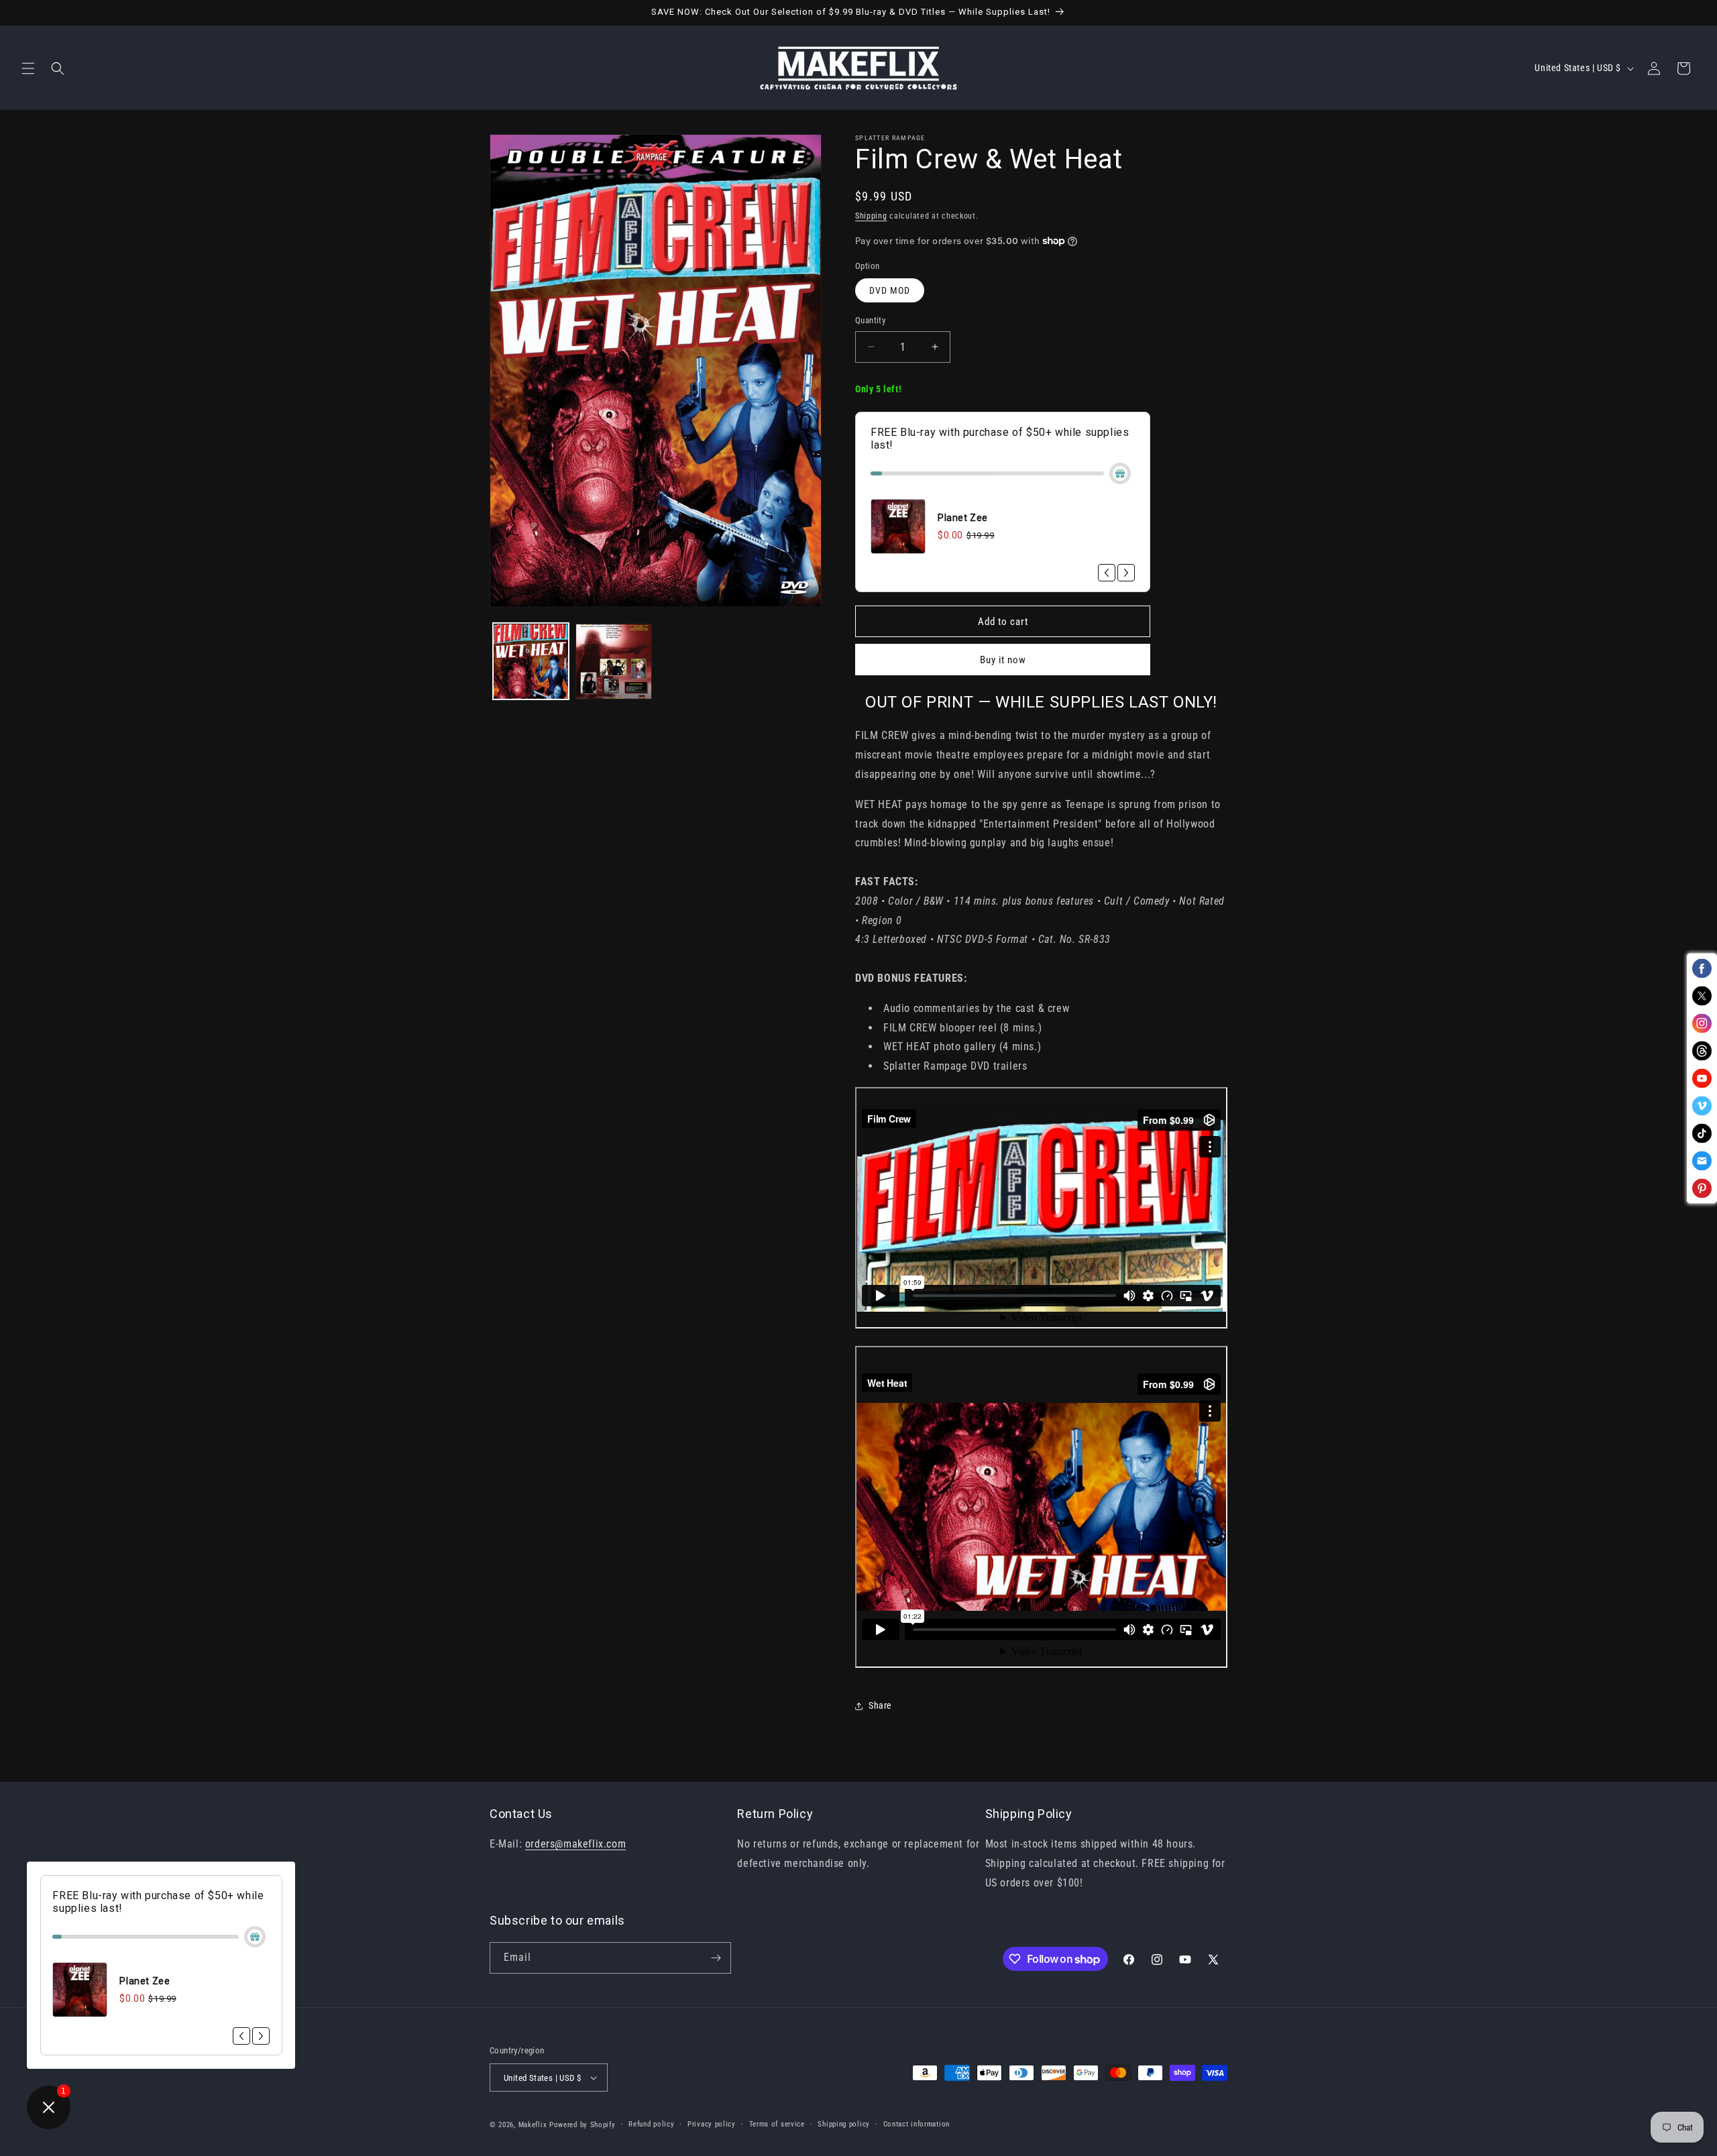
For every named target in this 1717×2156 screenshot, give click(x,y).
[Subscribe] (716, 1958)
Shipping (871, 216)
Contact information (917, 2124)
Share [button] (880, 1705)
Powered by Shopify (583, 2125)
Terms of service (777, 2124)
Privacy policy (712, 2124)
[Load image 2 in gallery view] (613, 662)
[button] (28, 68)
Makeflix (533, 2125)
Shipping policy (844, 2124)
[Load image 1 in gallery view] (531, 662)
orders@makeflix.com (575, 1844)
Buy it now (1003, 660)
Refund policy (651, 2124)
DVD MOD (890, 290)
